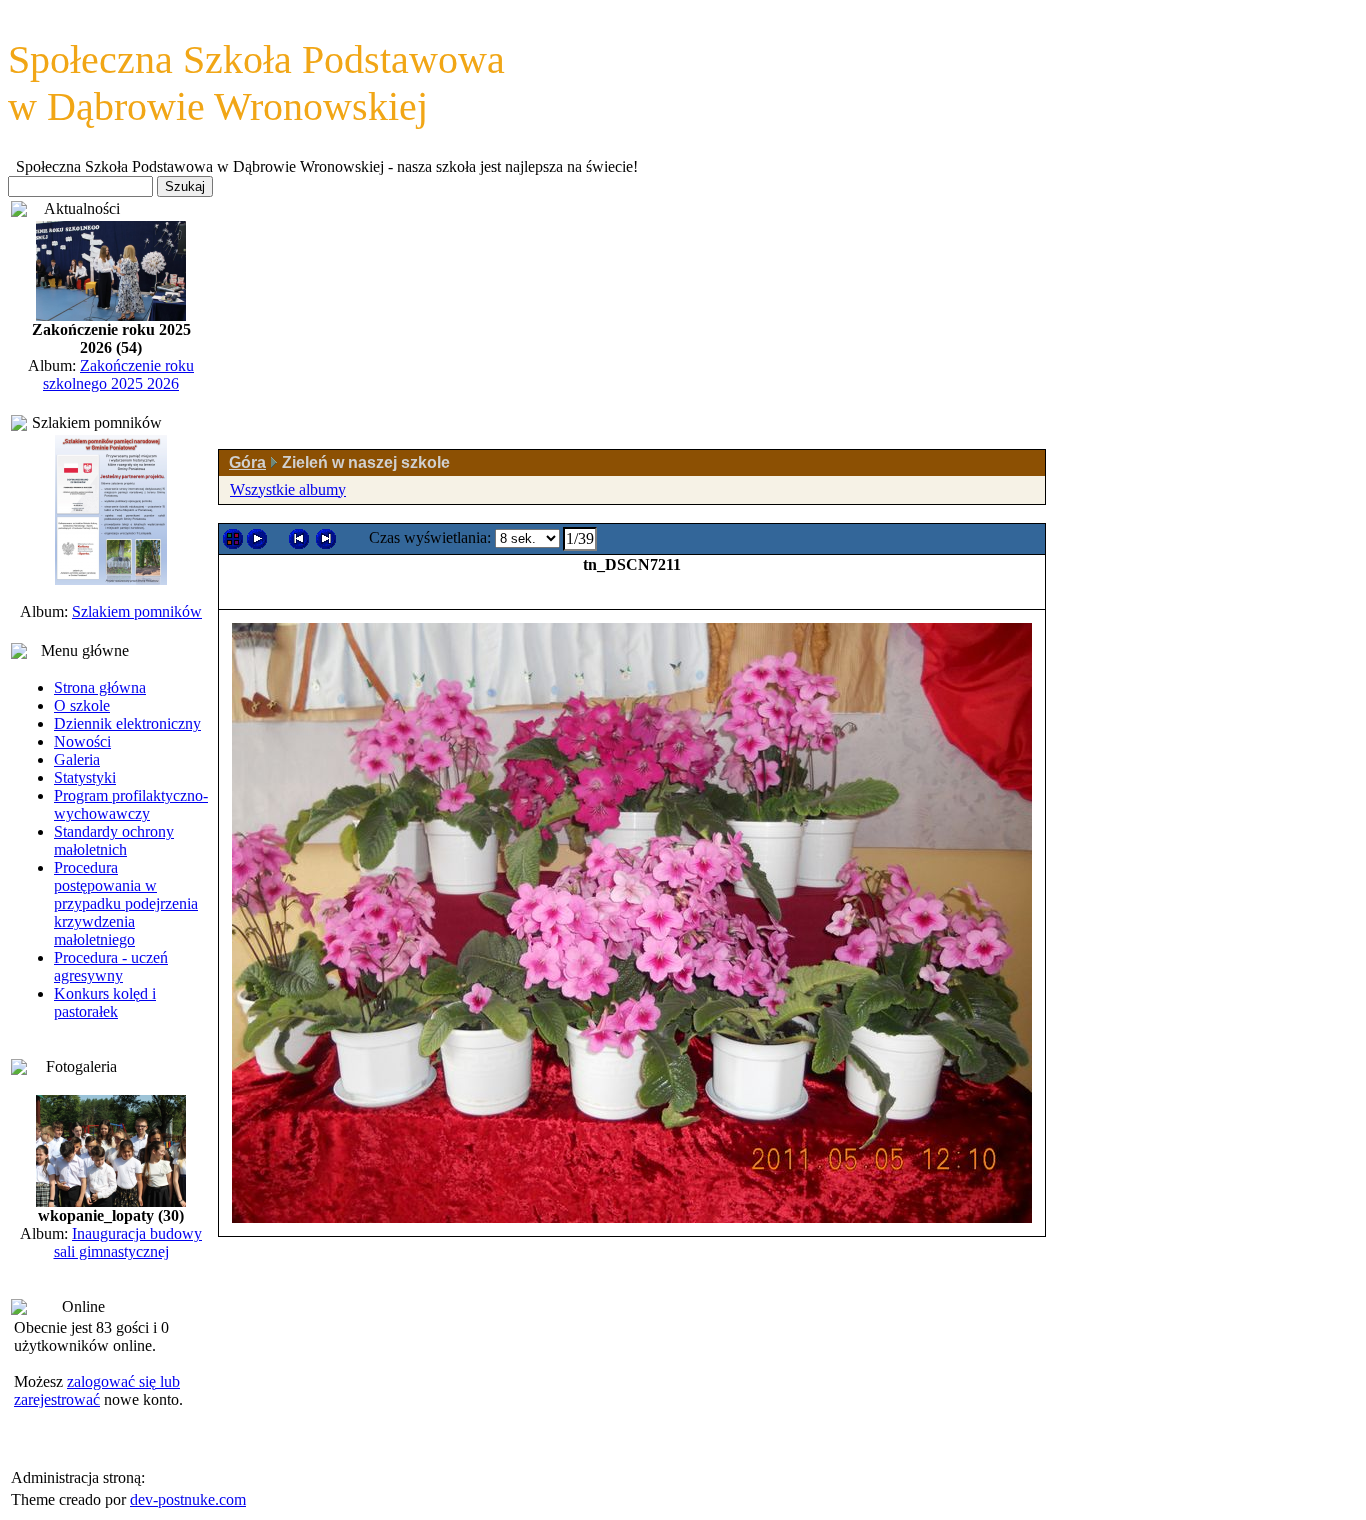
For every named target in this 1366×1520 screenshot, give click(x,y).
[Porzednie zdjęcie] (299, 539)
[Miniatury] (233, 539)
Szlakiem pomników (137, 611)
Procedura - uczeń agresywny (111, 966)
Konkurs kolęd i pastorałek (105, 1002)
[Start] (257, 539)
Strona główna (100, 687)
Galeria (77, 759)
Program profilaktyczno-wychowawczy (131, 804)
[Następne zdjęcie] (326, 539)
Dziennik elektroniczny (127, 723)
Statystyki (85, 777)
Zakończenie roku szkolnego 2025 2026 (118, 374)
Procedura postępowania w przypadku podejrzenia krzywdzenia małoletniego (126, 903)
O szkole (82, 705)
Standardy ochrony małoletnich (114, 840)
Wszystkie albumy (288, 489)
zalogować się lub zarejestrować (97, 1390)
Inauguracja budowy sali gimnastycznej (128, 1242)
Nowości (82, 741)
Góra (247, 462)
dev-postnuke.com (188, 1499)
